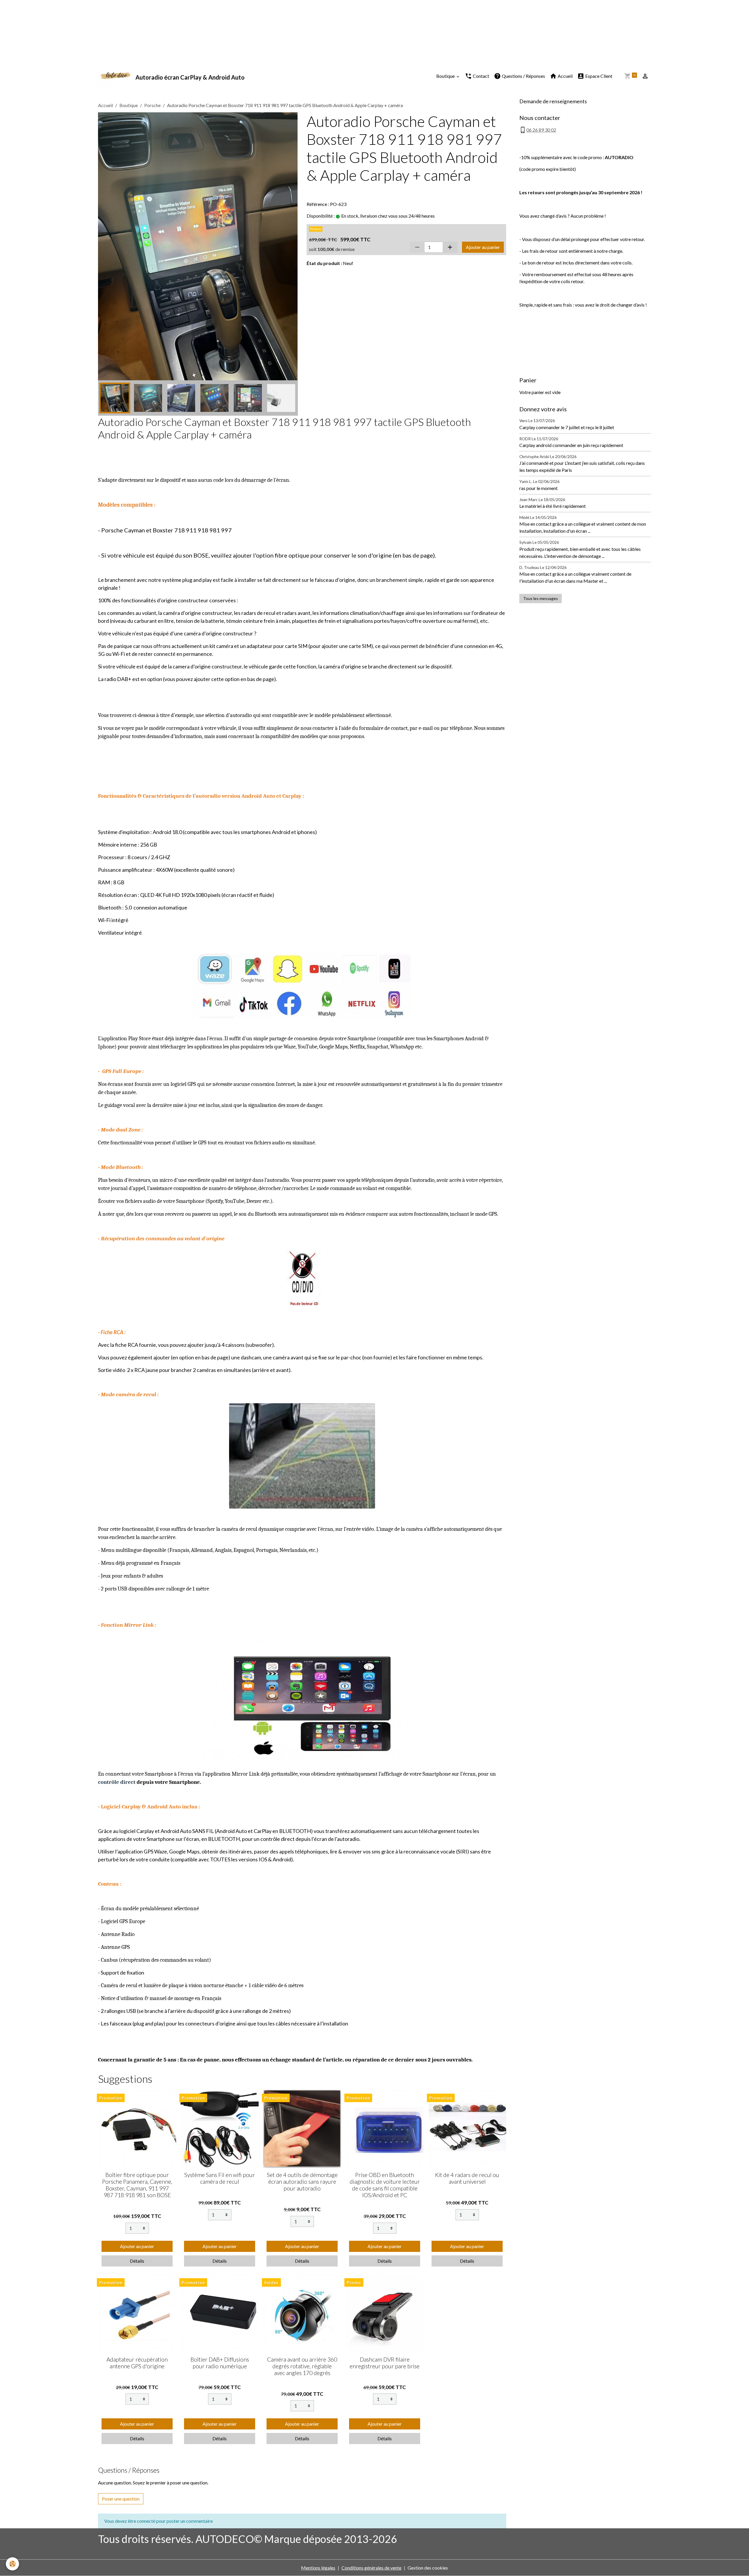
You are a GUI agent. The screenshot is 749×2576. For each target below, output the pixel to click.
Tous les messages (541, 598)
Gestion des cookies (428, 2568)
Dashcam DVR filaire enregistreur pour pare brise (385, 2363)
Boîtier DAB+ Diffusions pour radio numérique (220, 2363)
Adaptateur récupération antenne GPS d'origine (137, 2363)
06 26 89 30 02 (541, 130)
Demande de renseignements (553, 101)
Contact (481, 76)
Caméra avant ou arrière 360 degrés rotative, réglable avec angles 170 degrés (302, 2366)
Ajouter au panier (483, 247)
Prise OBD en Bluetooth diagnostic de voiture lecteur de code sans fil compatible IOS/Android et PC (385, 2185)
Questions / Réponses (523, 76)
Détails (137, 2261)
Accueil (565, 76)
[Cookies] (12, 2564)
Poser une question (121, 2499)
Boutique (446, 76)
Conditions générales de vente (371, 2568)
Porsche (152, 105)
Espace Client (598, 76)
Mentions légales (318, 2568)
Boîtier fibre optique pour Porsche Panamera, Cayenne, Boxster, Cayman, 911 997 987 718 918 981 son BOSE (137, 2185)
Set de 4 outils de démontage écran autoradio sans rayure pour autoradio (302, 2182)
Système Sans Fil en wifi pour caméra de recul (220, 2178)
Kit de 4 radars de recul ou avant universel (467, 2178)
